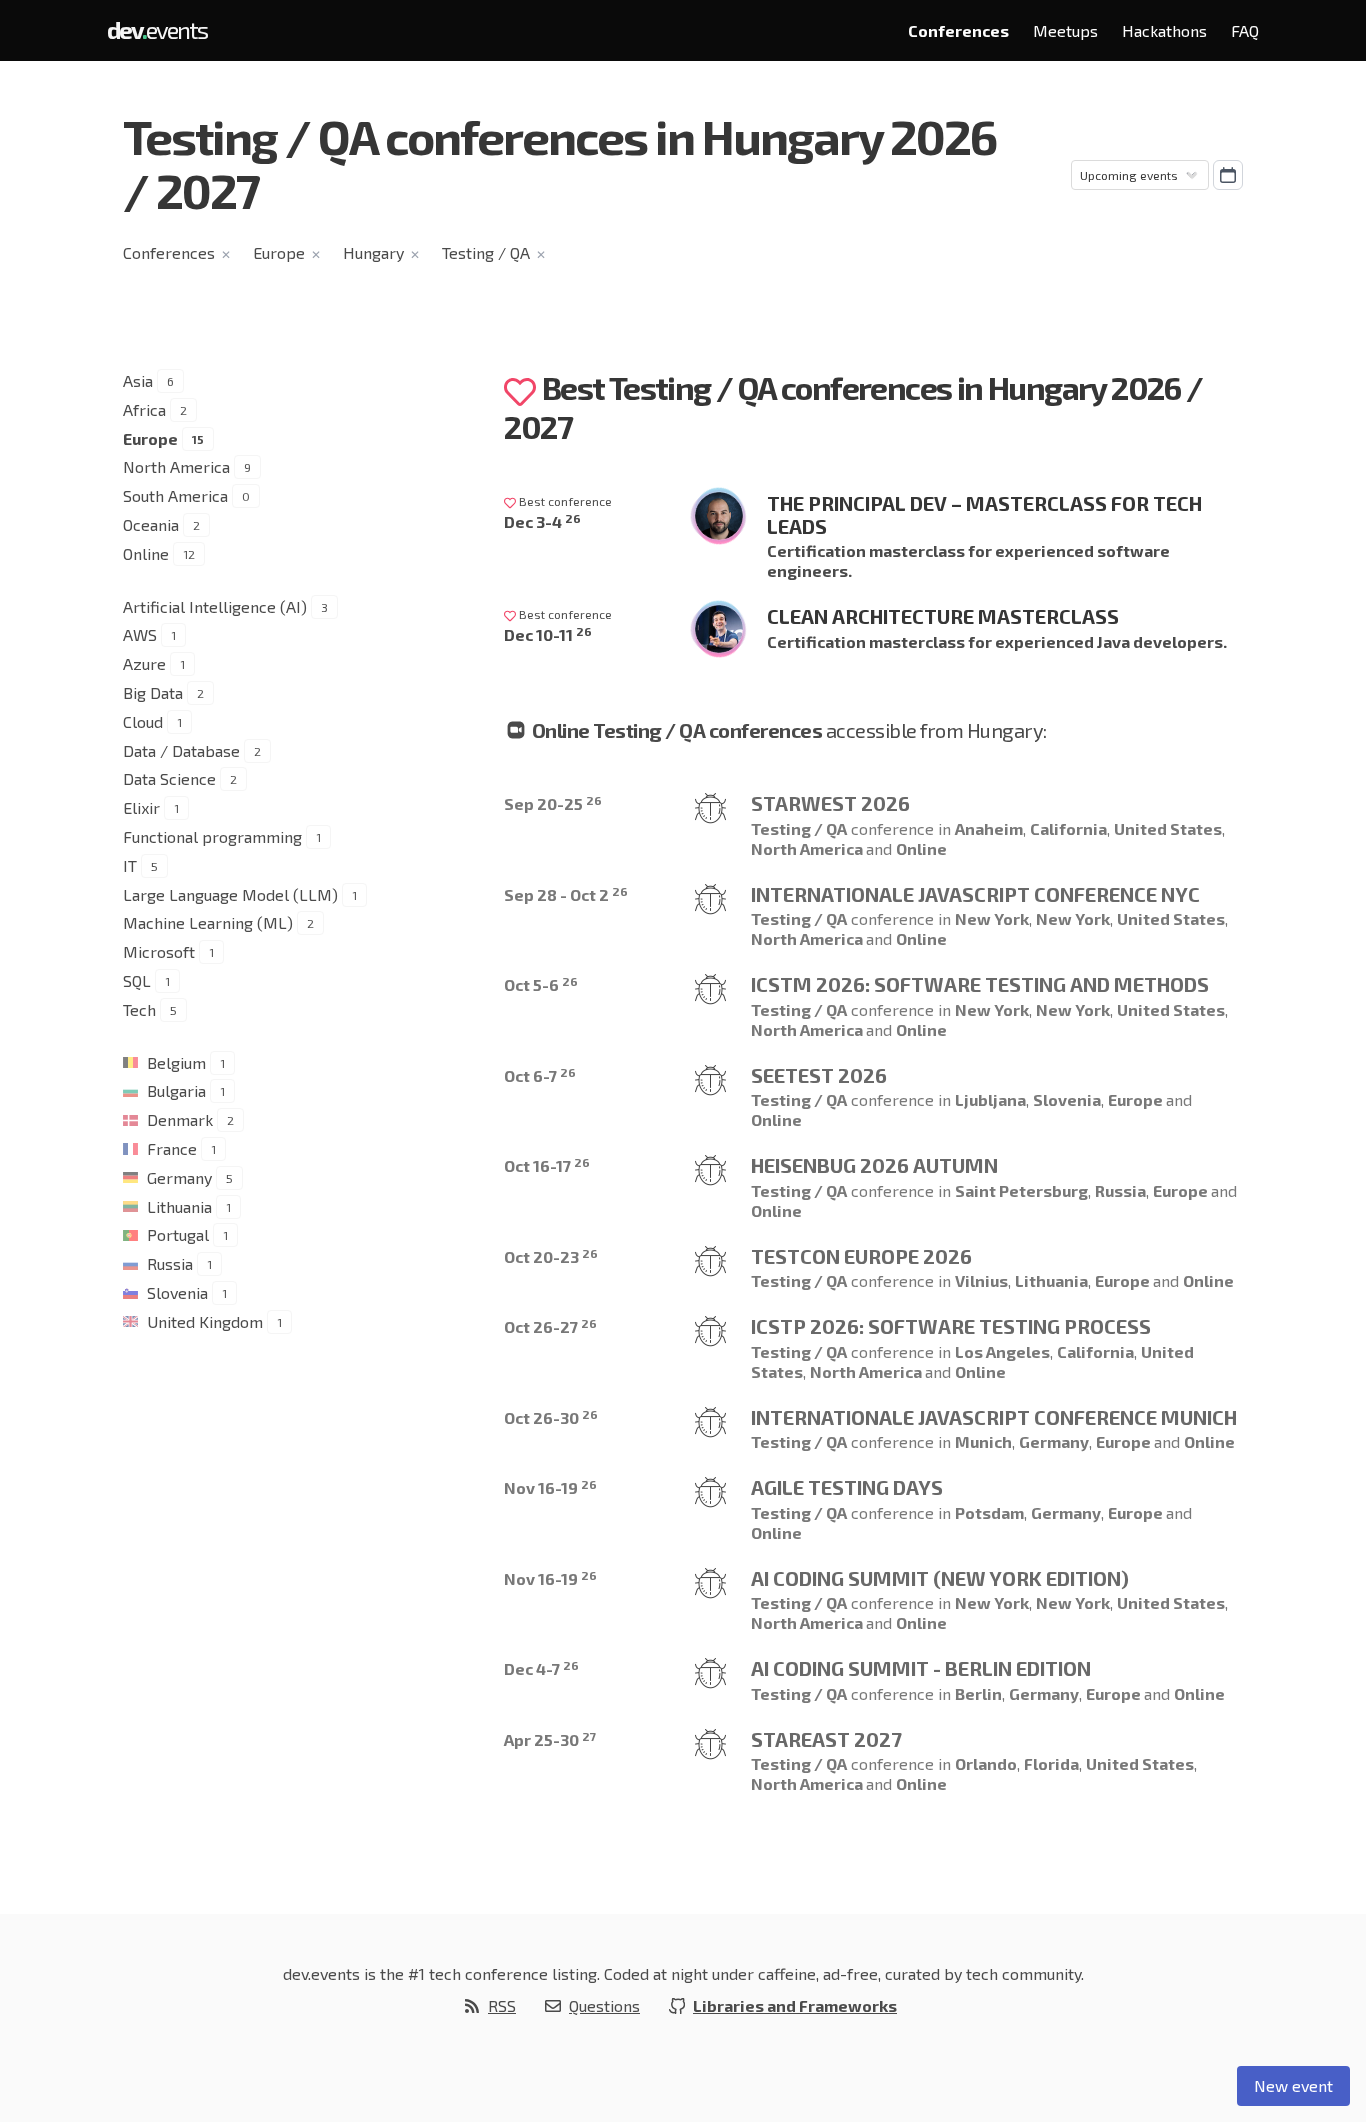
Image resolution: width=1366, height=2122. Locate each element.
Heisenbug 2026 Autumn (874, 1165)
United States (1168, 828)
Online (146, 553)
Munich (983, 1441)
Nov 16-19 (550, 1487)
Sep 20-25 (553, 803)
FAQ (1245, 30)
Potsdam (989, 1512)
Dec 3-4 (542, 521)
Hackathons (1164, 30)
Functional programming (212, 836)
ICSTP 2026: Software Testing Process (951, 1326)
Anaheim (989, 828)
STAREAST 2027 (826, 1739)
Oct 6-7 (540, 1075)
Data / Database (181, 750)
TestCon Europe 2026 (861, 1256)
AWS (140, 634)
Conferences (958, 30)
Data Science (169, 778)
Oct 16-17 (547, 1165)
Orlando (986, 1763)
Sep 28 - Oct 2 (566, 894)
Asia (138, 380)
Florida (1051, 1763)
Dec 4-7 (541, 1668)
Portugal (178, 1234)
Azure (144, 663)
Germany (179, 1177)
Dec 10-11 (548, 634)
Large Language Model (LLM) (230, 894)
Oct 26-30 (551, 1417)
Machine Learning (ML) (208, 922)
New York (992, 918)
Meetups (1065, 30)
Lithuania (179, 1206)
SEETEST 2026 (819, 1075)
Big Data (153, 692)
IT (130, 865)
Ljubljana (990, 1099)
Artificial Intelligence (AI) (215, 606)
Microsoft (159, 951)
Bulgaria (176, 1090)
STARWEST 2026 (830, 803)
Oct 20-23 (551, 1256)
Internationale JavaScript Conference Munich (994, 1417)
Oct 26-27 (550, 1326)
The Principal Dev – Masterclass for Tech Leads (984, 514)
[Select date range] (1228, 175)
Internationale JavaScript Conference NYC (975, 894)
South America (175, 495)
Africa (144, 409)
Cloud (143, 721)
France (172, 1148)
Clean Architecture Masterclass (943, 616)
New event (1293, 2085)
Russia (170, 1263)
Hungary (373, 252)
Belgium (176, 1062)
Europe (279, 252)
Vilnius (981, 1280)
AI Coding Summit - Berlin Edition (921, 1668)
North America (176, 466)
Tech (139, 1009)
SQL (137, 980)
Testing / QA (486, 252)
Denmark (180, 1119)
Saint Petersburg (1021, 1190)
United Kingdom (205, 1321)
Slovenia (177, 1292)
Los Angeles (1002, 1351)
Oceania (151, 524)
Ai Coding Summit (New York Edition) (940, 1578)
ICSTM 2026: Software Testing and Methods (980, 984)
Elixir (141, 807)
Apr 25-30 (550, 1739)
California (1068, 828)
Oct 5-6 (541, 984)
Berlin (978, 1693)
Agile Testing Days (847, 1487)
